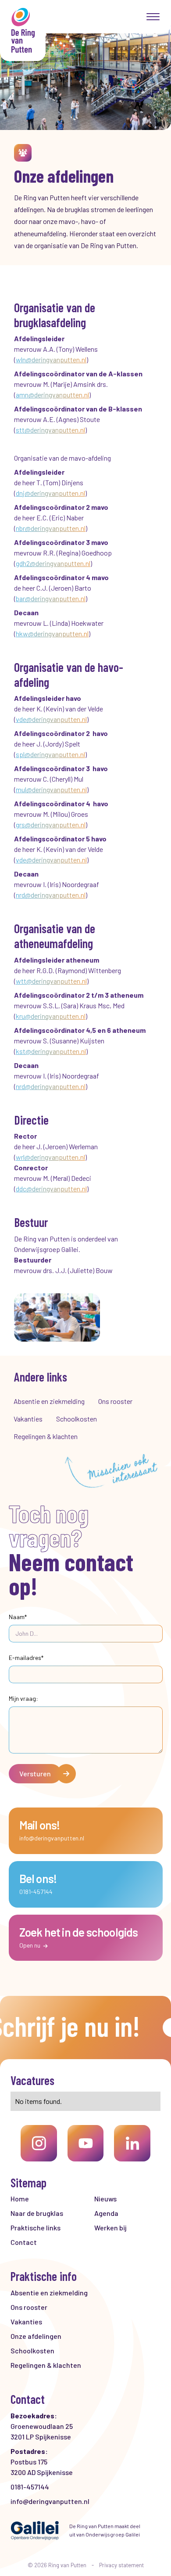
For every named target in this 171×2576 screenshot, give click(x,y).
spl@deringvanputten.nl (50, 754)
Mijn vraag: (23, 1698)
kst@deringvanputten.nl (51, 1051)
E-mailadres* (26, 1658)
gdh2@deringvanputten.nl (53, 563)
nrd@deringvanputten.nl (51, 895)
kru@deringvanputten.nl (51, 1016)
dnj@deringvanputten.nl (50, 493)
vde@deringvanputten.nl (51, 719)
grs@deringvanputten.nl (51, 824)
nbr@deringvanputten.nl (51, 528)
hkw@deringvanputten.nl (52, 633)
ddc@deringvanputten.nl (51, 1189)
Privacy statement (121, 2565)
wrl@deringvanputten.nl (50, 1157)
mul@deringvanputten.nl (51, 789)
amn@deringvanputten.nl (52, 395)
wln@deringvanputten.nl (51, 359)
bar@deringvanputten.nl (51, 598)
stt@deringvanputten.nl (50, 430)
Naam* (18, 1617)
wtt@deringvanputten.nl (51, 981)
